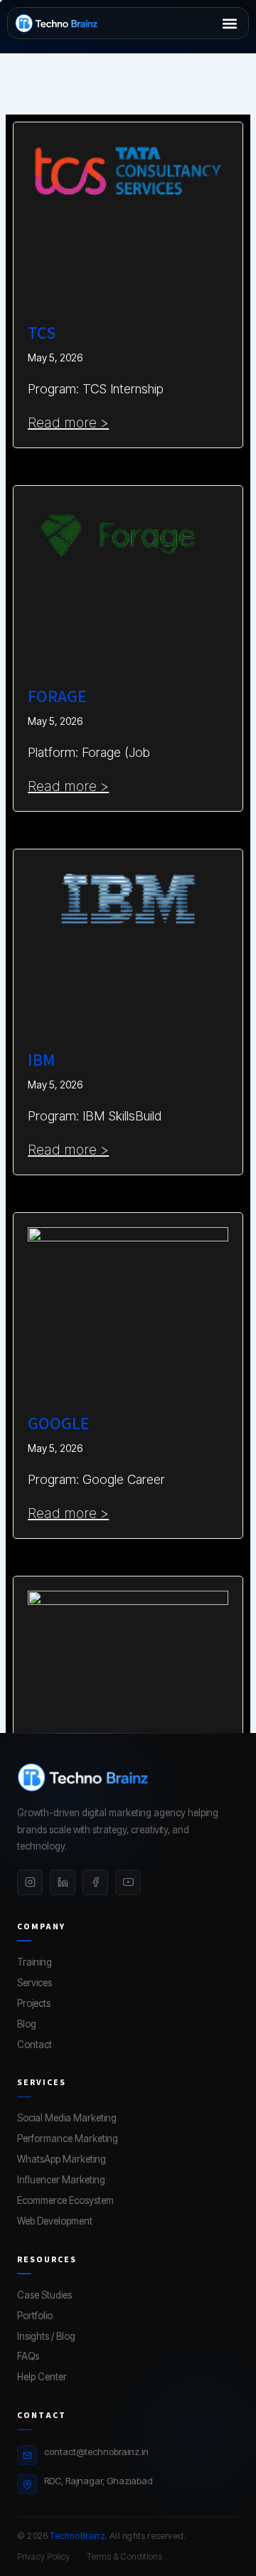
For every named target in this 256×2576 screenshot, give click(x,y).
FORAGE (57, 697)
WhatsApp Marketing (62, 2159)
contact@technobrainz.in (96, 2452)
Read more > (68, 423)
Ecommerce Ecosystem (65, 2200)
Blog (27, 2024)
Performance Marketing (68, 2138)
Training (34, 1962)
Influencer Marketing (61, 2180)
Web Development (55, 2221)
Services (34, 1983)
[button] (229, 23)
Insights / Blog (46, 2336)
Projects (34, 2003)
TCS (42, 333)
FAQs (28, 2356)
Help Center (42, 2377)
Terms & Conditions (124, 2556)
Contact (34, 2045)
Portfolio (35, 2316)
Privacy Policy (43, 2556)
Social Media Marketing (67, 2118)
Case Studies (44, 2295)
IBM (42, 1060)
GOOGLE (58, 1424)
